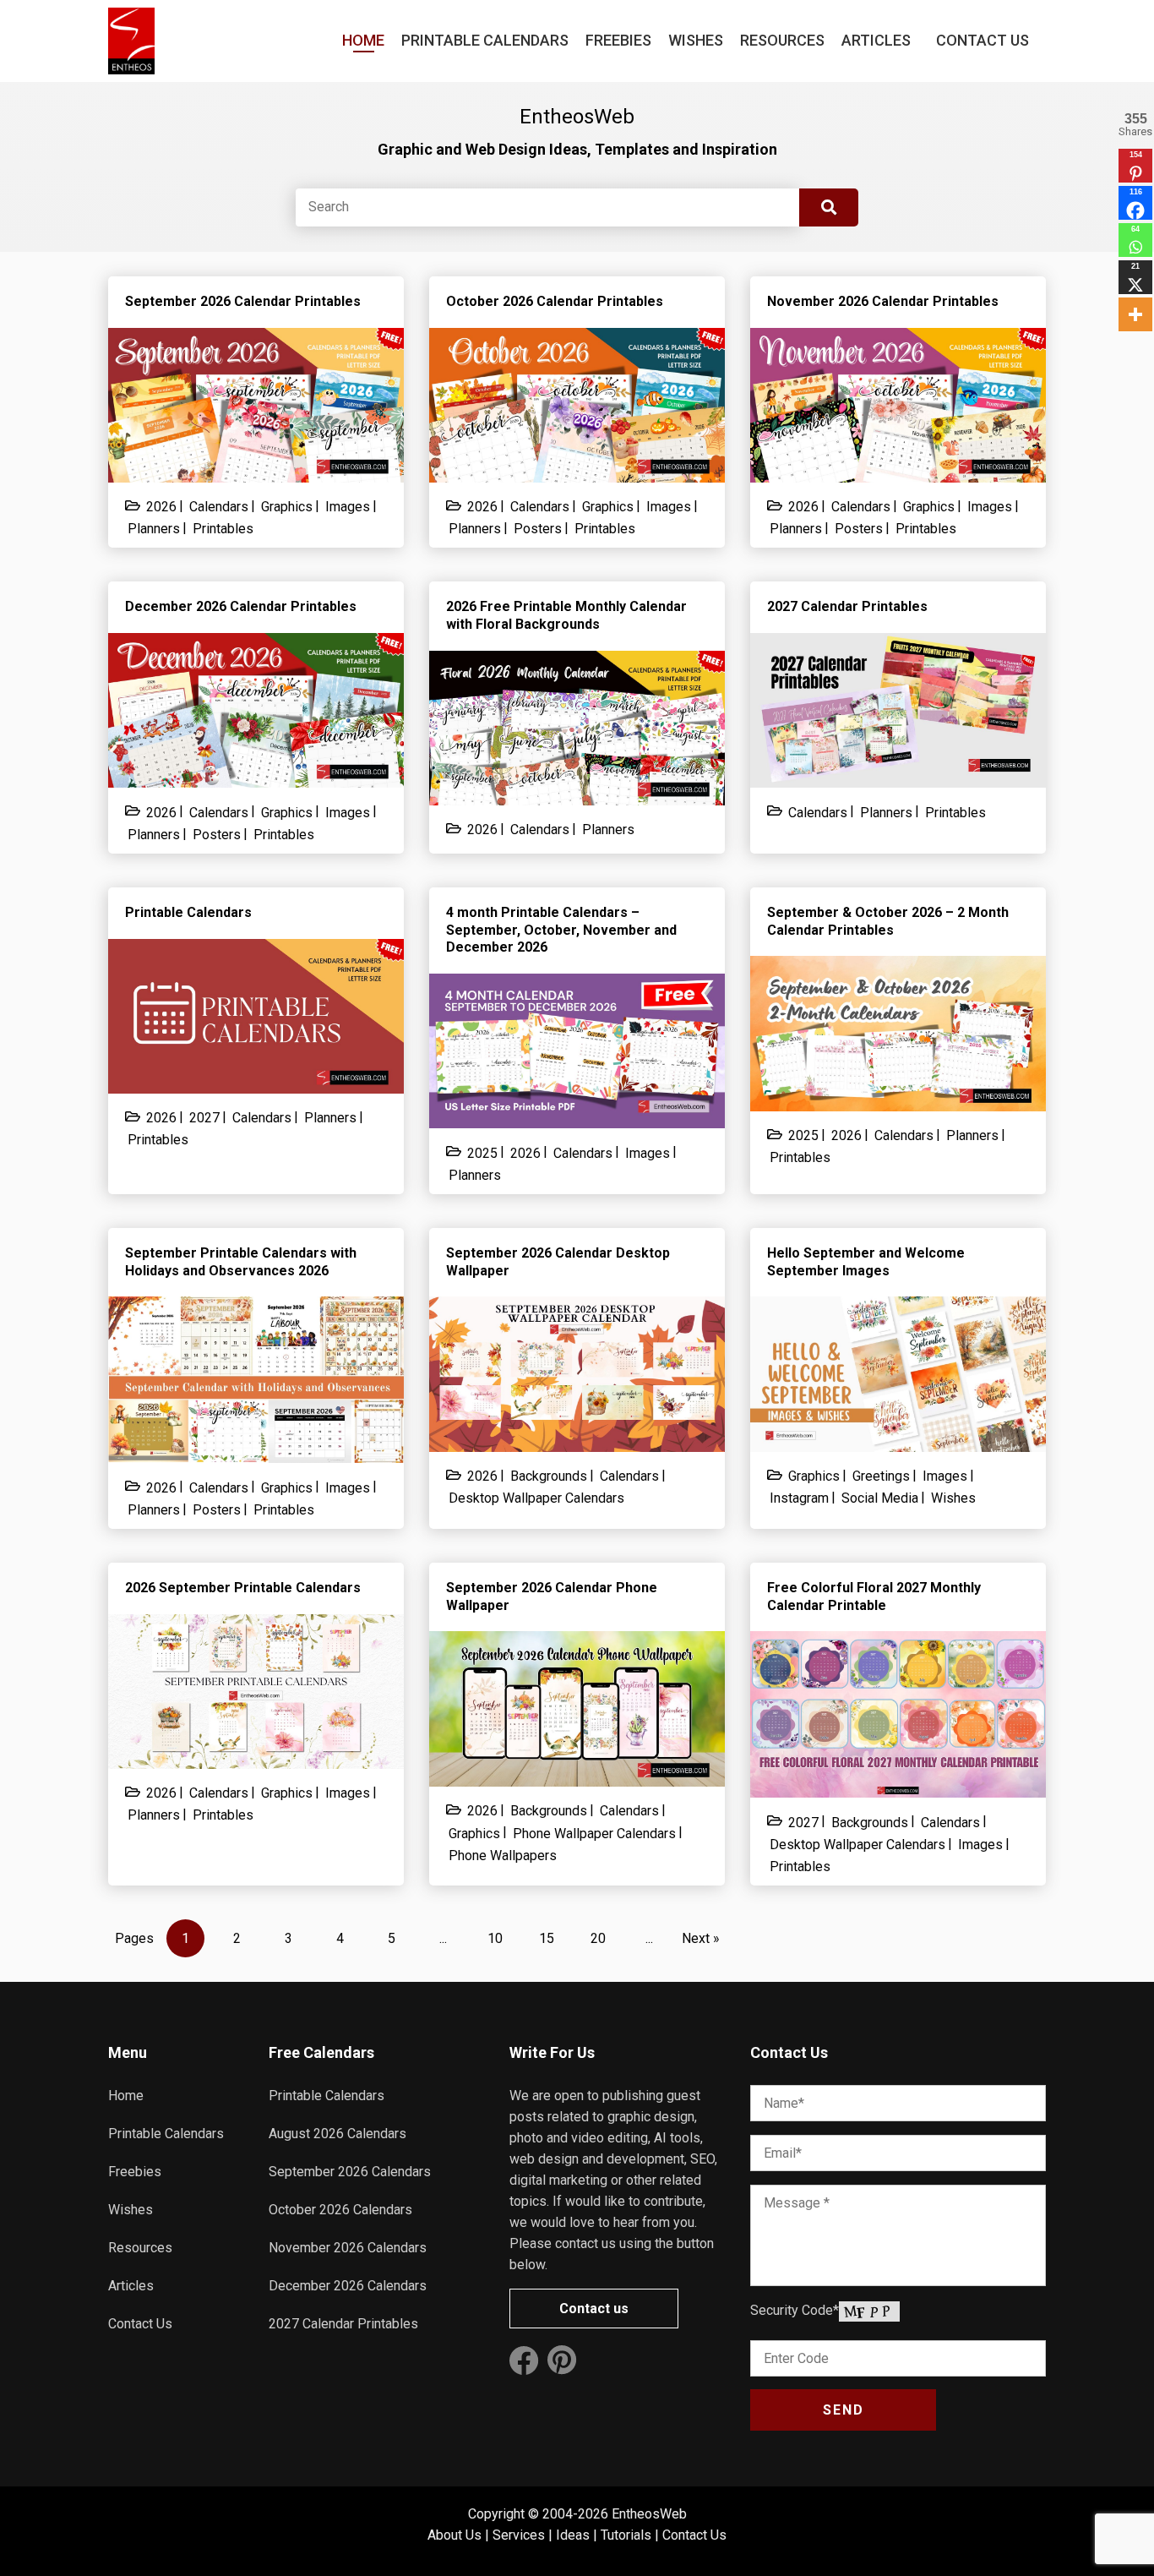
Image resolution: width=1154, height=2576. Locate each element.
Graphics (287, 507)
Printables (223, 529)
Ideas (573, 2535)
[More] (1135, 314)
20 (598, 1938)
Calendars (219, 507)
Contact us (594, 2309)
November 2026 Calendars (348, 2248)
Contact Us (983, 40)
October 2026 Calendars (340, 2210)
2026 (161, 507)
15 (547, 1938)
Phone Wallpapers (503, 1856)
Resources (782, 40)
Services (519, 2535)
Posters (538, 529)
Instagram (799, 1498)
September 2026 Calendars (350, 2172)
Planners (154, 529)
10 (495, 1938)
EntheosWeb (649, 2514)
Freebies (618, 40)
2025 (482, 1153)
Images (348, 507)
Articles (876, 40)
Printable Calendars (485, 40)
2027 (204, 1118)
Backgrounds (549, 1476)
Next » (701, 1938)
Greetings (881, 1476)
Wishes (696, 40)
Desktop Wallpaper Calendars (536, 1498)
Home (363, 40)
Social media (880, 1498)
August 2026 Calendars (337, 2134)
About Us (455, 2535)
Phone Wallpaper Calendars (594, 1834)
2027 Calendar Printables (343, 2324)
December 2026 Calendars (348, 2286)
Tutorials (626, 2535)
